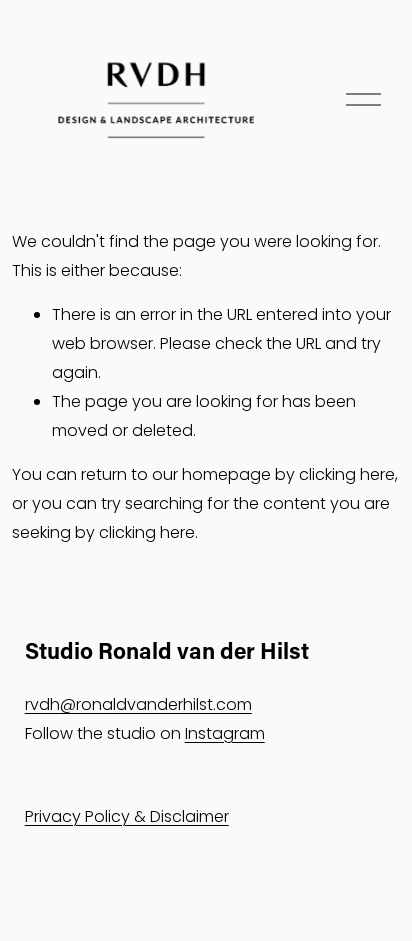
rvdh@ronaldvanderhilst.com (138, 704)
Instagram (225, 733)
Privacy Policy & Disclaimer (127, 816)
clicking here (347, 474)
